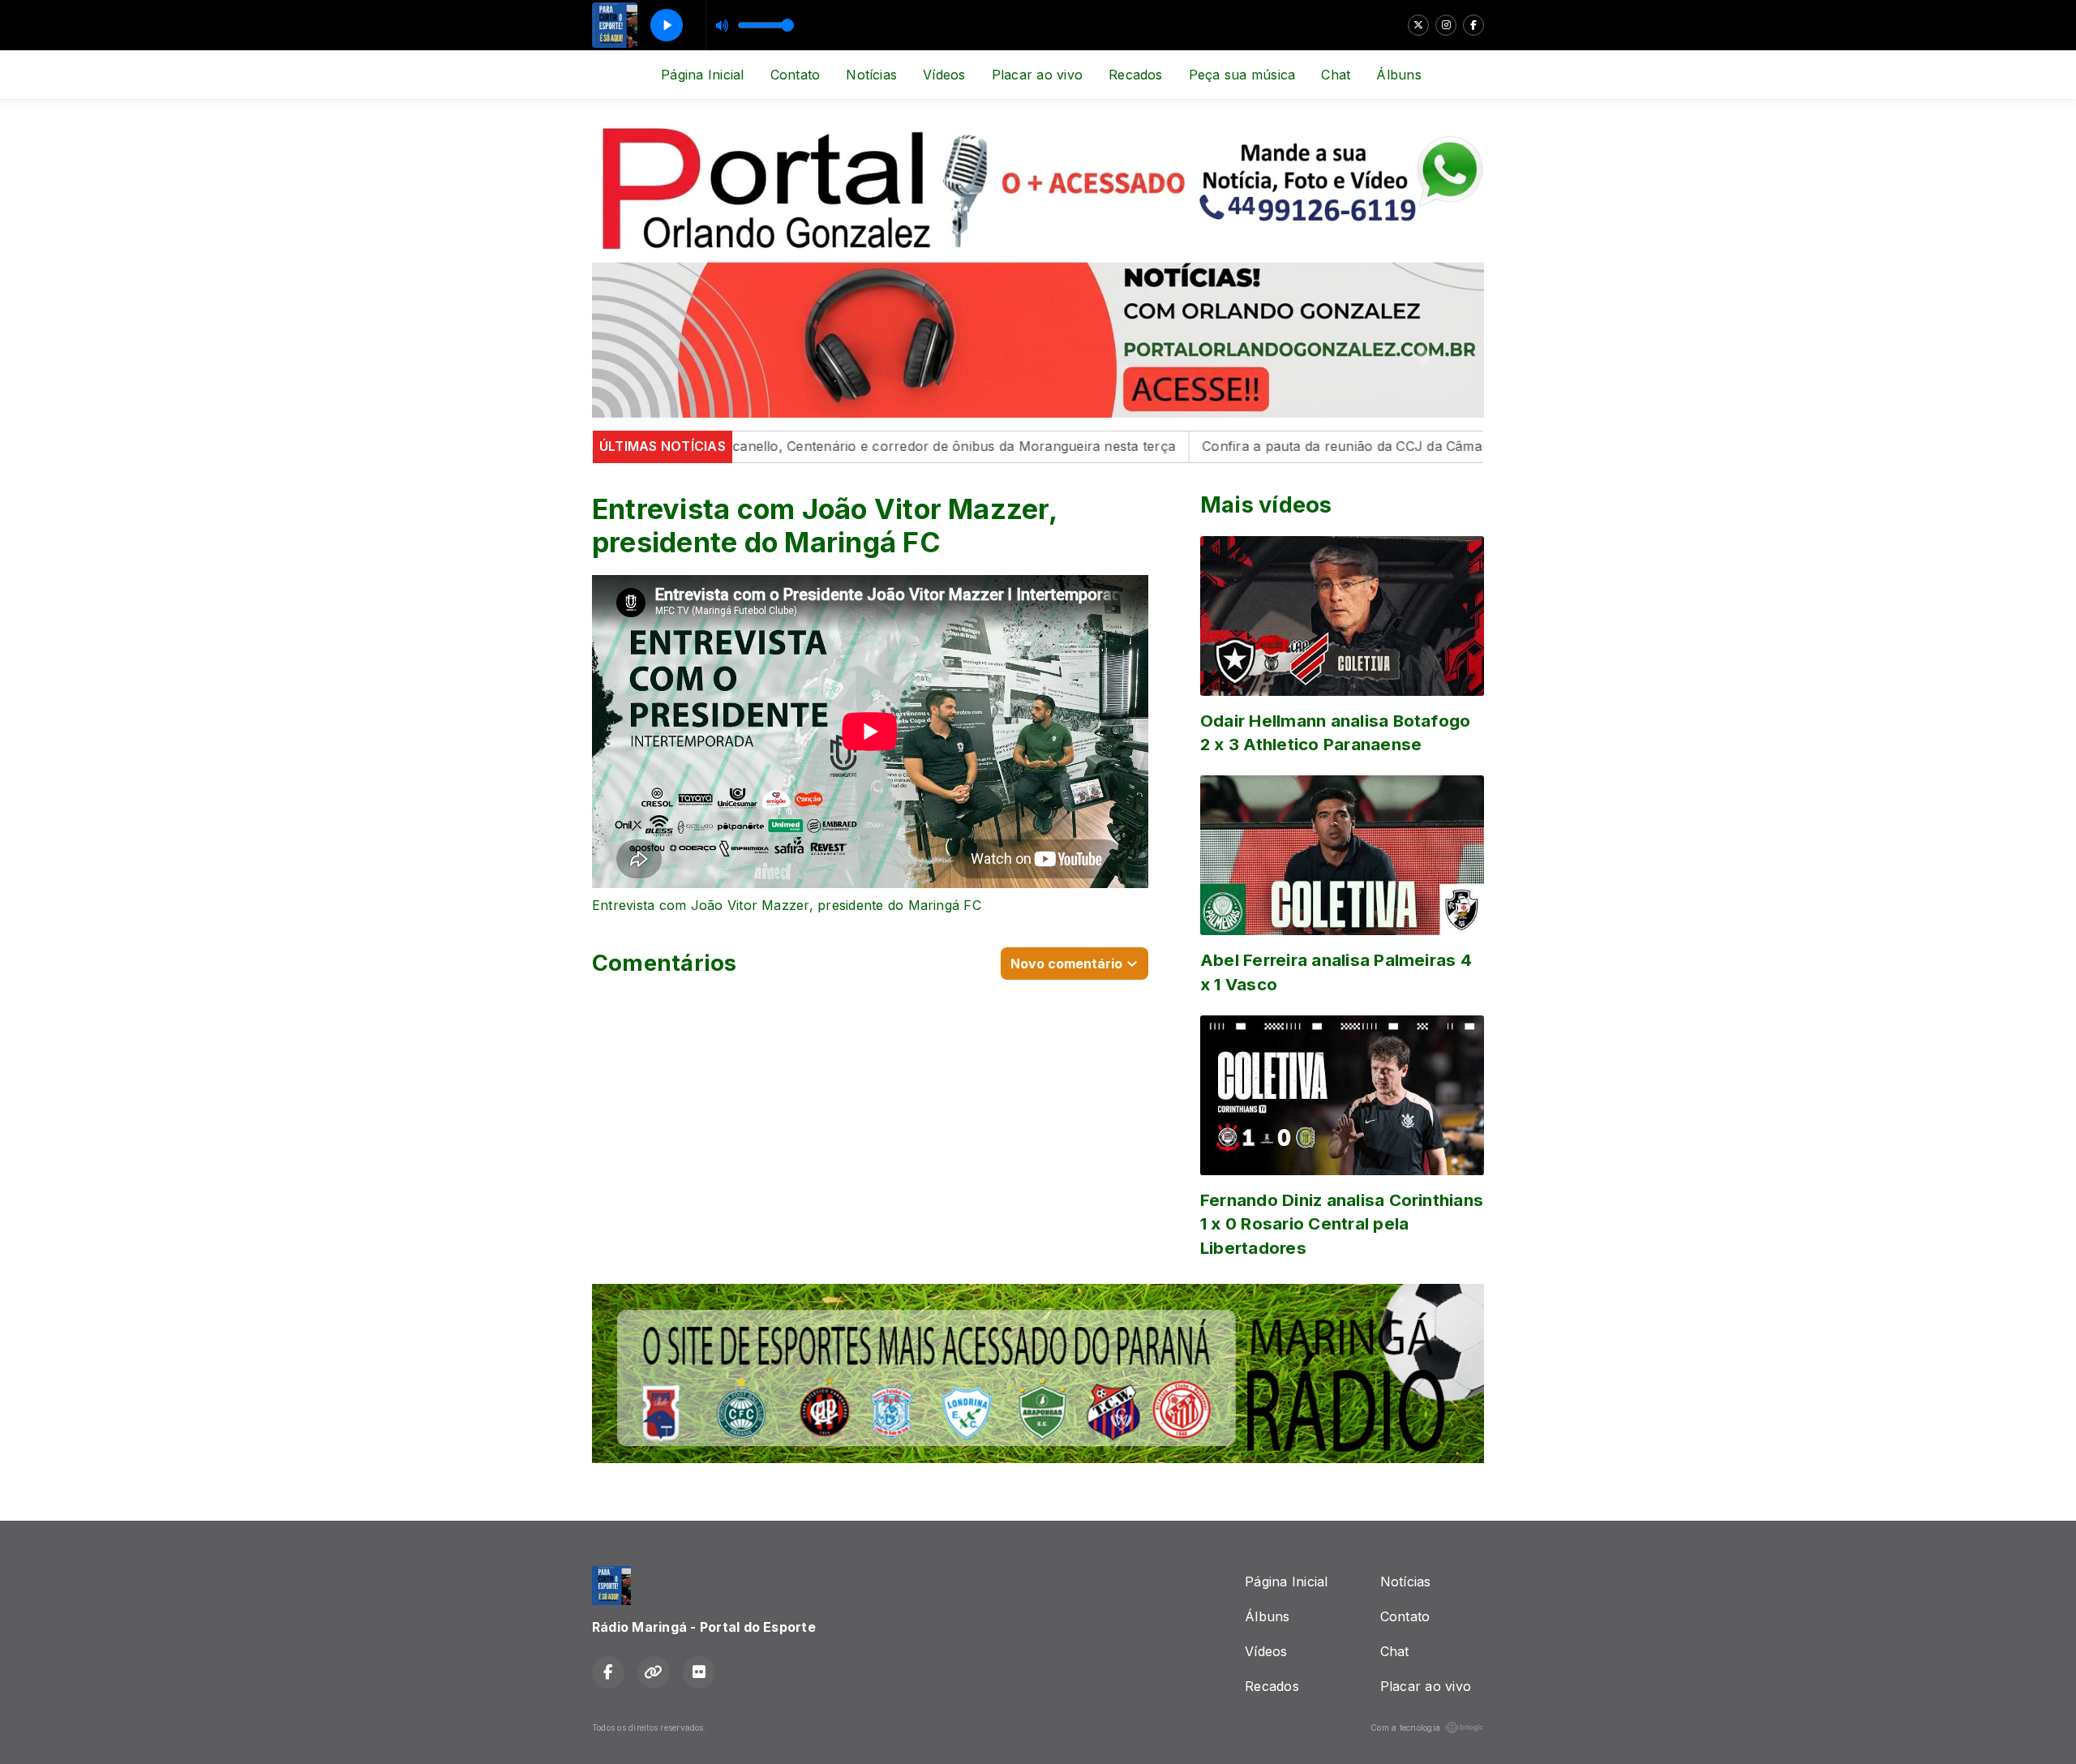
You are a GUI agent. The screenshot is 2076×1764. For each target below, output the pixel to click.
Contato (796, 75)
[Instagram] (1446, 25)
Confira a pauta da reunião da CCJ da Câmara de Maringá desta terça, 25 (1366, 446)
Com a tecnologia (1405, 1728)
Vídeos (944, 75)
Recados (1136, 75)
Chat (1336, 75)
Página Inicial (702, 75)
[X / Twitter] (1418, 25)
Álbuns (1398, 75)
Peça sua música (1242, 75)
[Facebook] (1473, 25)
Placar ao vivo (1037, 75)
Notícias (871, 75)
